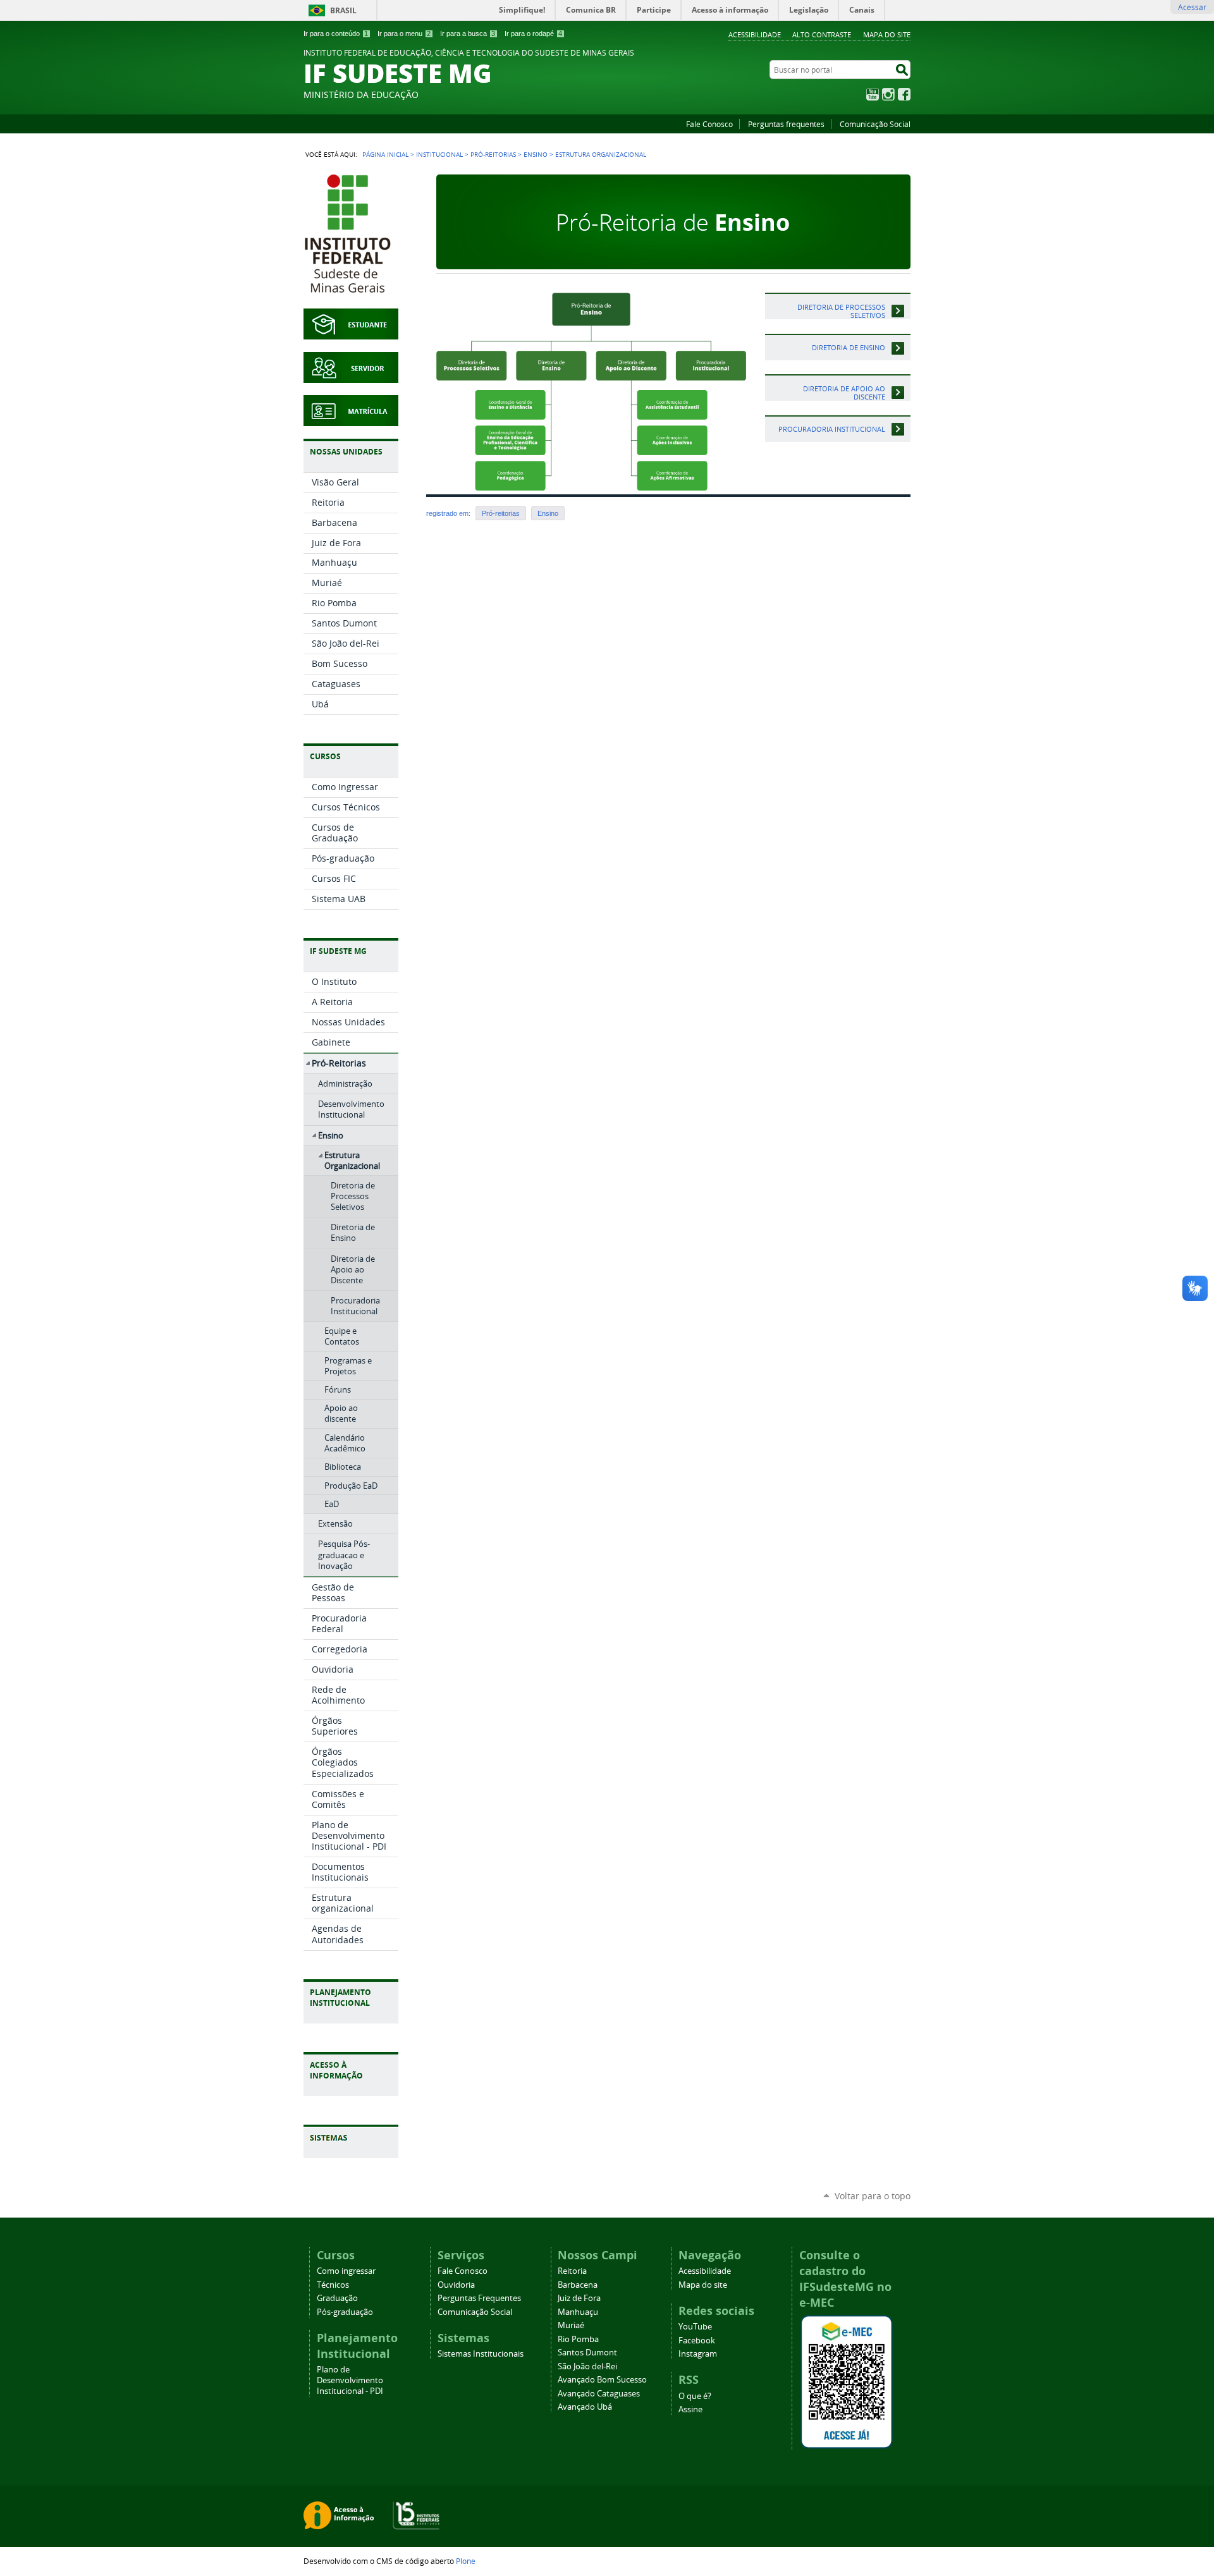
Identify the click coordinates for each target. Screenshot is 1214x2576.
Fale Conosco (709, 124)
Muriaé (571, 2325)
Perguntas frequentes (786, 124)
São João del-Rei (587, 2366)
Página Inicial (385, 154)
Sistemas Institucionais (481, 2354)
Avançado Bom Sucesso (602, 2380)
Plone (466, 2561)
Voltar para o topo (873, 2196)
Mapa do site (887, 34)
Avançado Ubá (585, 2407)
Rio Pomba (578, 2339)
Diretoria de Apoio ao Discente (844, 393)
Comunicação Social (875, 124)
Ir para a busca (468, 34)
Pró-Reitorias (493, 154)
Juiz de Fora (579, 2298)
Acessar (1192, 7)
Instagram (888, 94)
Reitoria (572, 2271)
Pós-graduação (345, 2312)
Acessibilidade (755, 34)
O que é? (695, 2396)
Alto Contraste (822, 34)
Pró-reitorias (501, 513)
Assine (690, 2409)
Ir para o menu (404, 34)
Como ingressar (346, 2271)
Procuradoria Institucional (832, 429)
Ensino (536, 154)
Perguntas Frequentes (479, 2298)
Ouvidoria (456, 2285)
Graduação (337, 2298)
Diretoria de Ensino (849, 347)
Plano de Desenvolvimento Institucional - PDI (350, 2380)
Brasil (343, 10)
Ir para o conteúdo (336, 34)
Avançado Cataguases (599, 2394)
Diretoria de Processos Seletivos (841, 311)
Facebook (904, 94)
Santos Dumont (587, 2353)
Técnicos (333, 2285)
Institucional (439, 154)
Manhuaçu (578, 2312)
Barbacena (578, 2285)
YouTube (873, 94)
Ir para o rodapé (533, 34)
